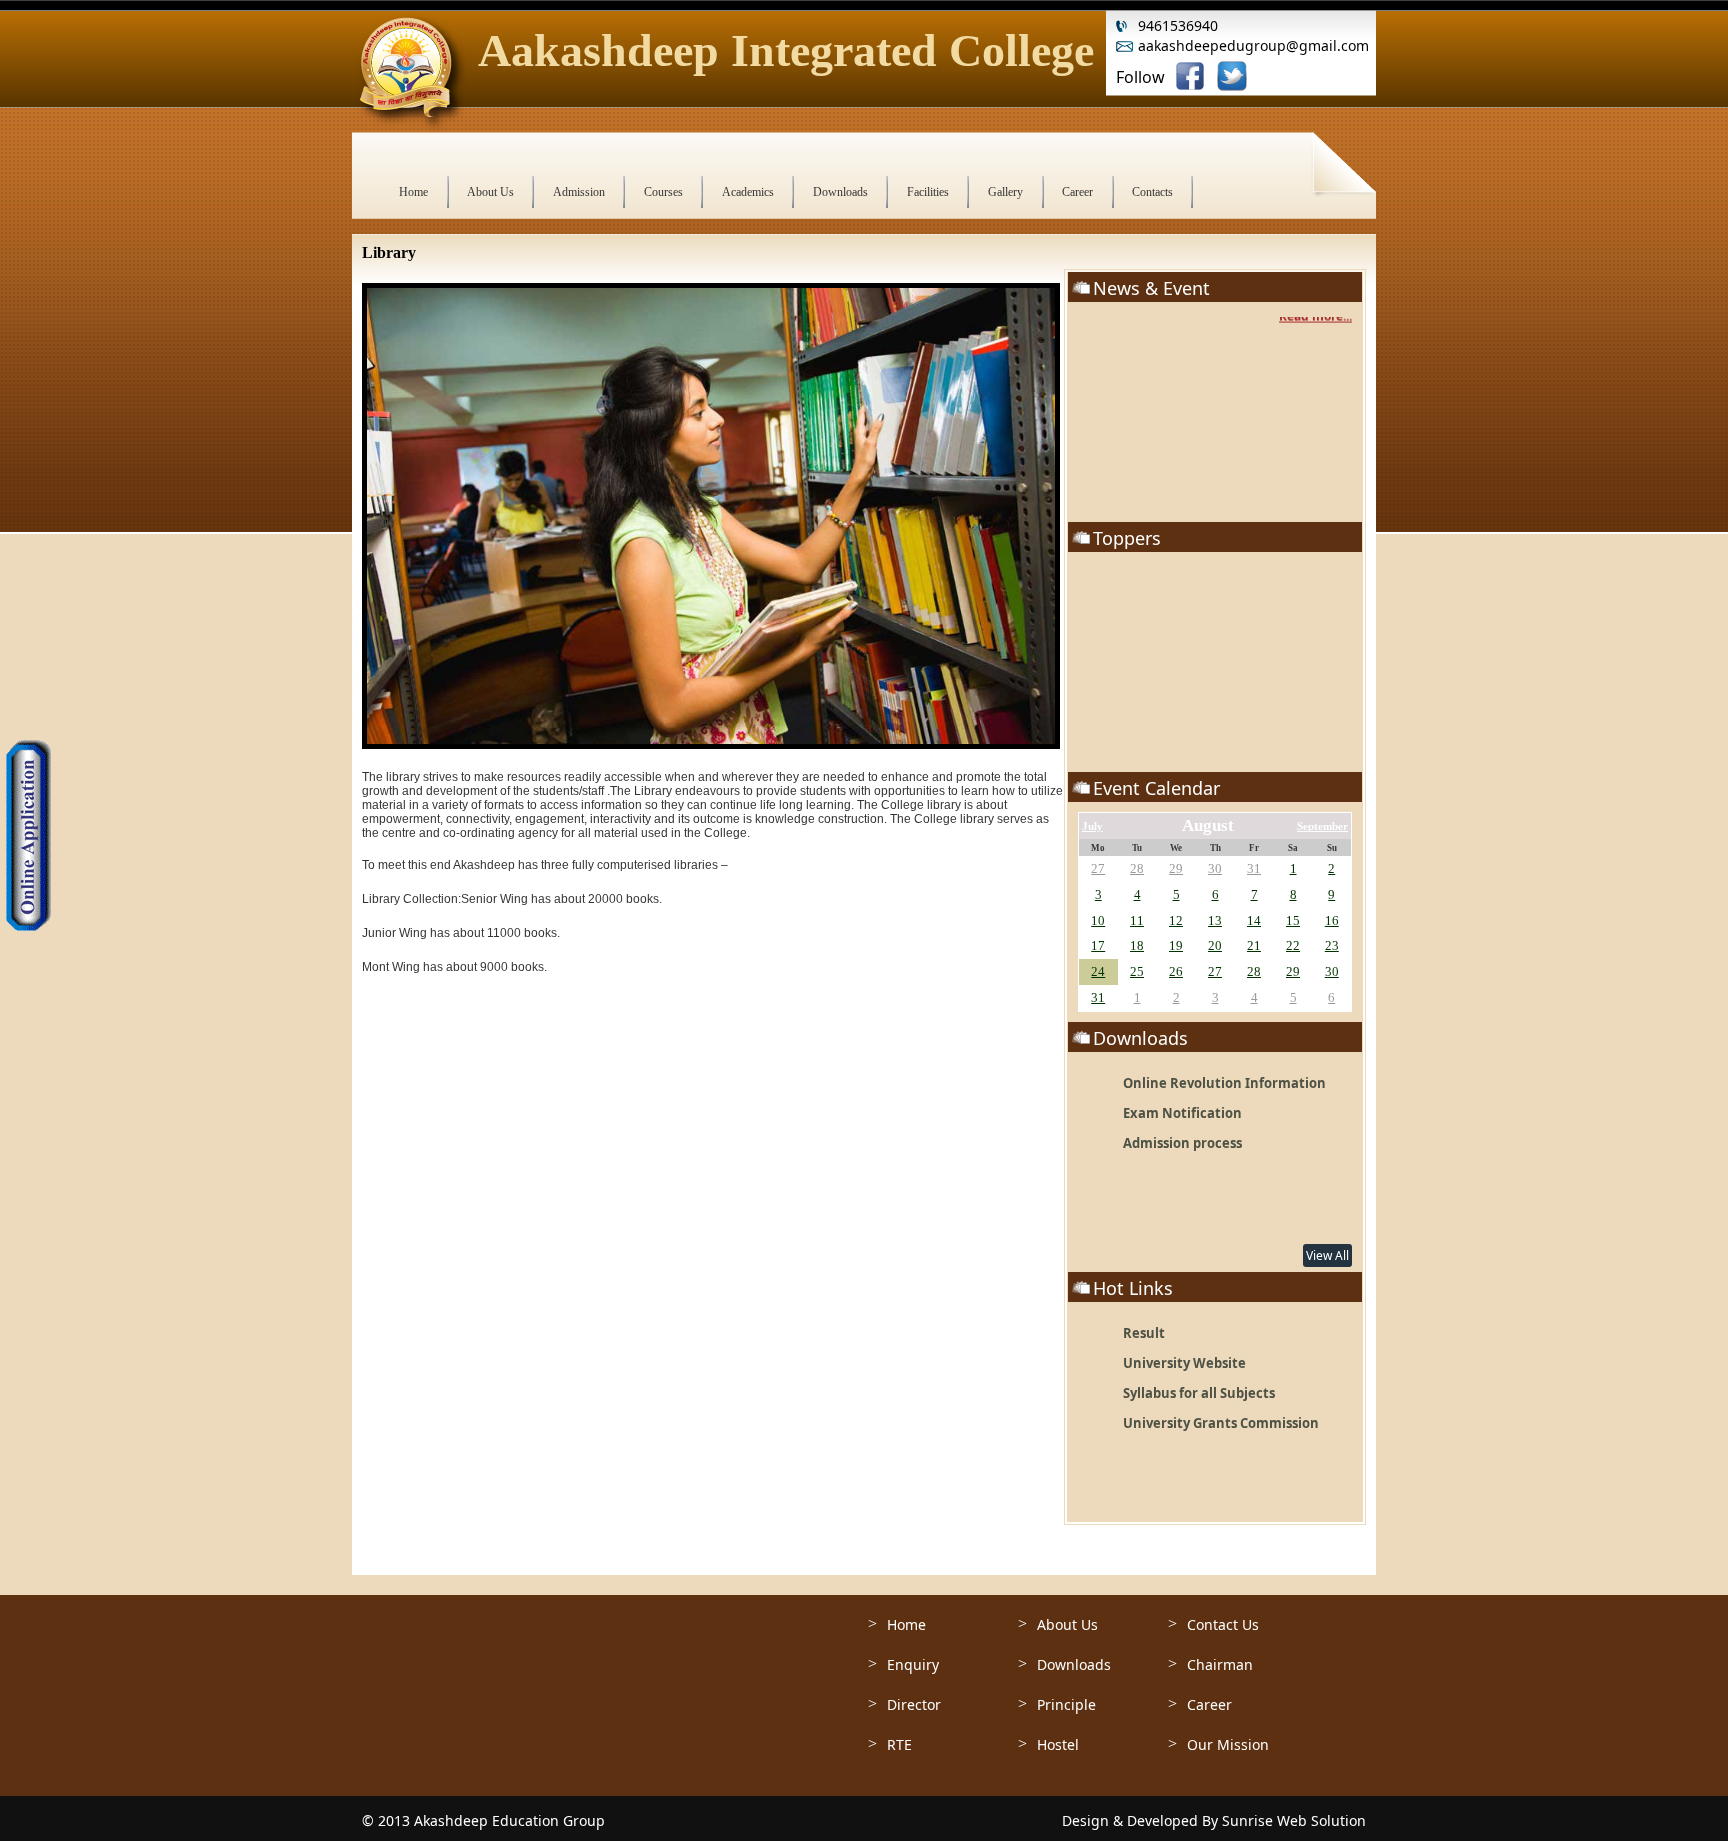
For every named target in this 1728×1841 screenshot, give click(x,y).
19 (1176, 945)
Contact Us (1223, 1624)
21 (1254, 945)
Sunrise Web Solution (1294, 1820)
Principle (1066, 1704)
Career (1209, 1704)
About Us (1067, 1624)
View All (1327, 1255)
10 (1098, 920)
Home (906, 1624)
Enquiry (913, 1664)
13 (1215, 920)
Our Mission (1228, 1744)
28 (1137, 868)
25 (1137, 971)
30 (1215, 868)
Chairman (1220, 1664)
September (1322, 826)
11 (1137, 920)
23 (1332, 945)
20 (1215, 945)
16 (1332, 920)
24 (1098, 971)
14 (1254, 920)
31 (1254, 868)
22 (1293, 945)
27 (1098, 868)
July (1092, 826)
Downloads (1074, 1664)
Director (914, 1704)
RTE (899, 1744)
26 (1176, 971)
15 (1293, 920)
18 (1137, 945)
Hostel (1058, 1744)
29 (1176, 868)
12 (1176, 920)
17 (1098, 945)
